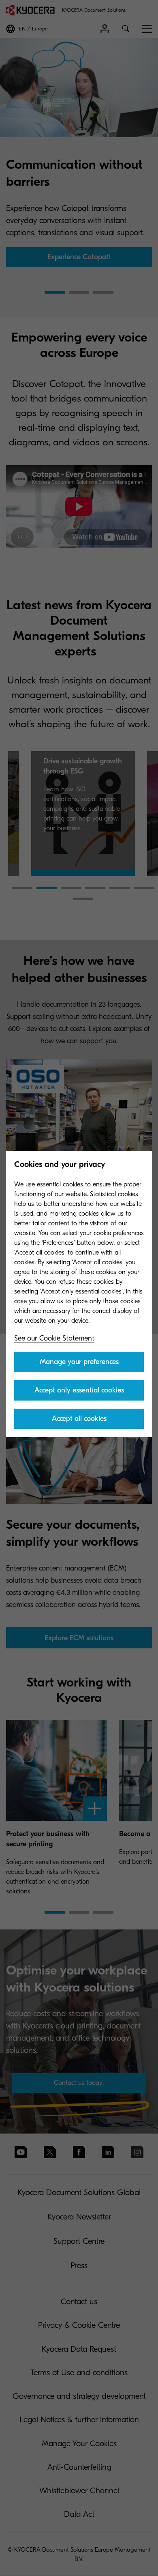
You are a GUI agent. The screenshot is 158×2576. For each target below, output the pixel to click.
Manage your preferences (79, 1362)
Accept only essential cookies (79, 1390)
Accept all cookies (79, 1419)
